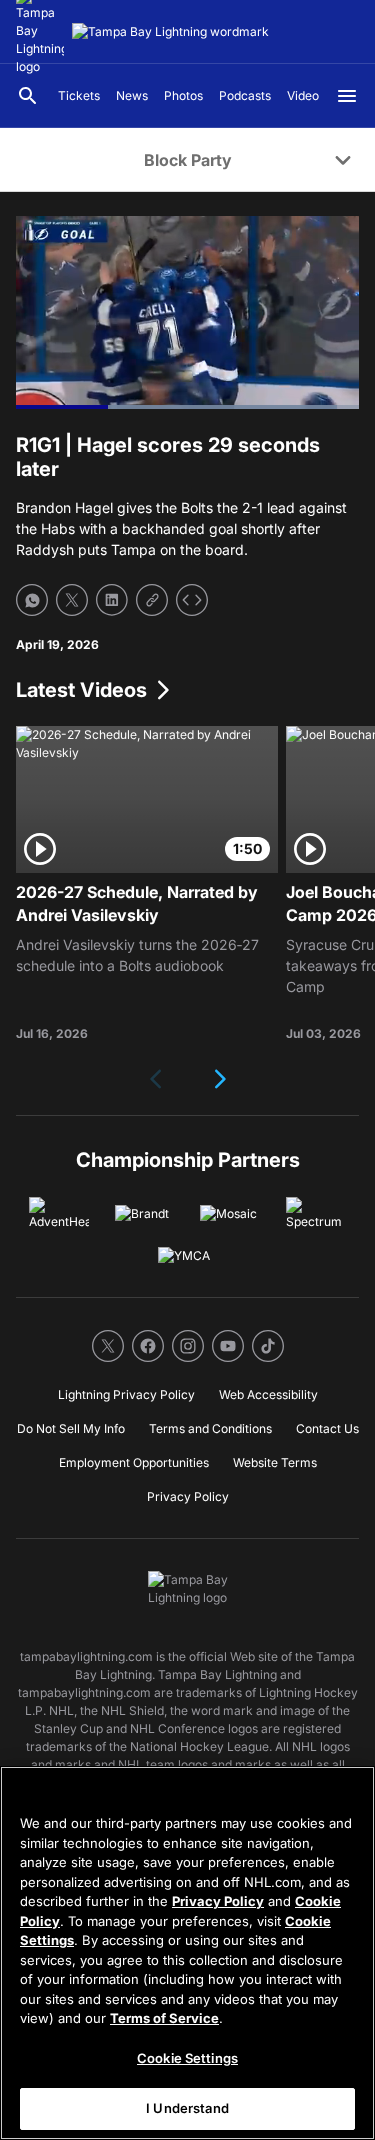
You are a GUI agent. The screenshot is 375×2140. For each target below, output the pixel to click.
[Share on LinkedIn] (112, 600)
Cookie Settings (187, 2058)
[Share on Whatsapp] (32, 600)
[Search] (28, 96)
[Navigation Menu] (347, 96)
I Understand (187, 2108)
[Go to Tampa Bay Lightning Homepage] (170, 32)
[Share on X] (72, 600)
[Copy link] (152, 600)
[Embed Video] (192, 600)
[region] (187, 1953)
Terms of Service (164, 2018)
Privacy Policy (218, 1901)
